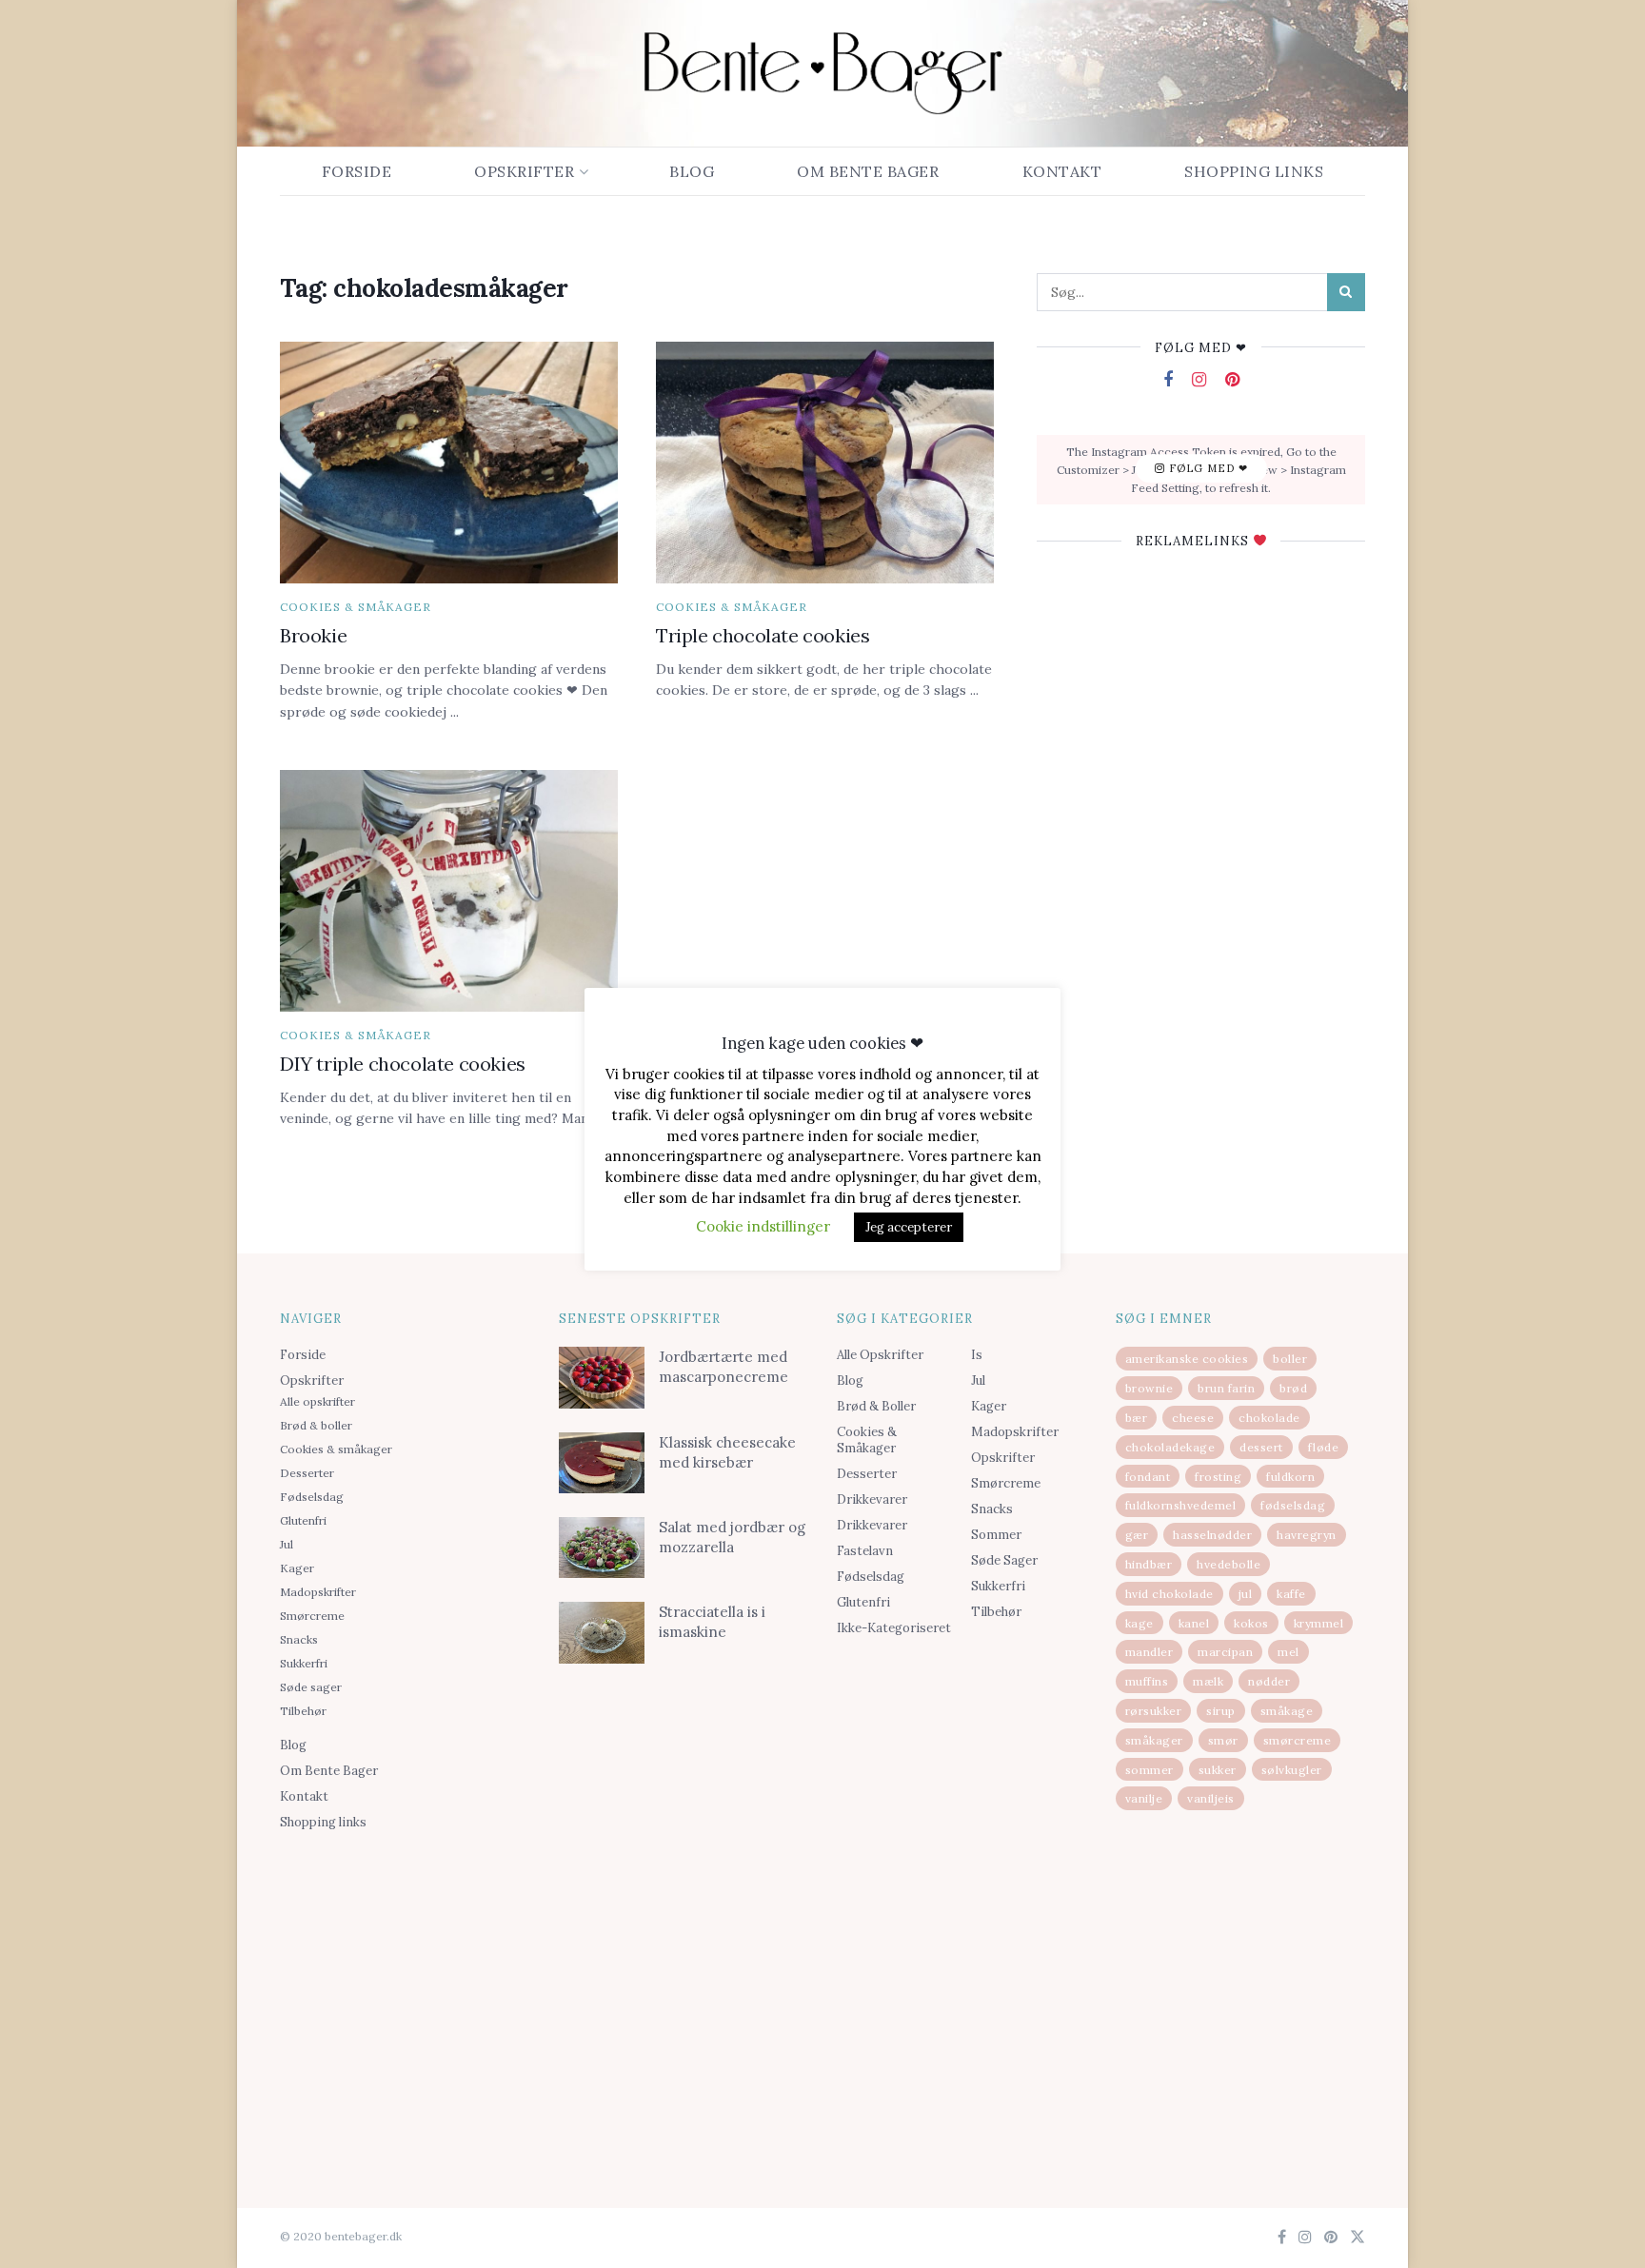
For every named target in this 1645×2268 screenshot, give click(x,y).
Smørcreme (312, 1616)
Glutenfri (303, 1520)
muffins (1147, 1681)
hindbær (1149, 1564)
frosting (1218, 1477)
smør (1223, 1740)
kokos (1251, 1623)
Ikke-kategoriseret (894, 1628)
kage (1140, 1623)
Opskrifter (524, 171)
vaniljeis (1211, 1798)
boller (1290, 1359)
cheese (1193, 1418)
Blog (692, 171)
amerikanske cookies (1187, 1359)
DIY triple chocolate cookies (403, 1064)
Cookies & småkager (356, 607)
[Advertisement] (405, 1987)
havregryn (1307, 1535)
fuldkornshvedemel (1181, 1505)
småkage (1287, 1711)
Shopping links (1254, 171)
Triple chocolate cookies (763, 635)
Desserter (307, 1473)
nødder (1269, 1681)
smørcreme (1298, 1740)
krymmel (1319, 1623)
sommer (1150, 1770)
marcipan (1225, 1652)
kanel (1194, 1623)
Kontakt (1062, 171)
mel (1288, 1652)
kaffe (1291, 1594)
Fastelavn (865, 1551)
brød (1293, 1388)
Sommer (996, 1535)
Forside (357, 171)
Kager (297, 1568)
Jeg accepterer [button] (909, 1227)
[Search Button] (1346, 292)
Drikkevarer (872, 1499)
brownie (1150, 1388)
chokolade (1269, 1418)
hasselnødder (1212, 1535)
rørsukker (1154, 1711)
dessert (1261, 1447)
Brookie (313, 635)
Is (977, 1355)
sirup (1221, 1711)
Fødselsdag (312, 1497)
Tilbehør (303, 1711)
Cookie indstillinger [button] (763, 1226)
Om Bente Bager (868, 171)
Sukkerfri (304, 1663)
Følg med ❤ (1207, 469)
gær (1137, 1535)
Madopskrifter (318, 1592)
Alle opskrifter (317, 1401)
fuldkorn (1290, 1477)
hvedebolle (1229, 1564)
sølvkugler (1292, 1770)
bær (1137, 1418)
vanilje (1144, 1798)
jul (1246, 1594)
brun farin (1226, 1388)
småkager (1154, 1740)
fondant (1148, 1477)
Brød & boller (316, 1425)
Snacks (299, 1639)
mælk (1208, 1681)
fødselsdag (1293, 1505)
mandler (1150, 1652)
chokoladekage (1170, 1447)
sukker (1218, 1770)
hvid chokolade (1169, 1594)
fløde (1324, 1447)
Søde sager (311, 1687)
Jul (287, 1544)
